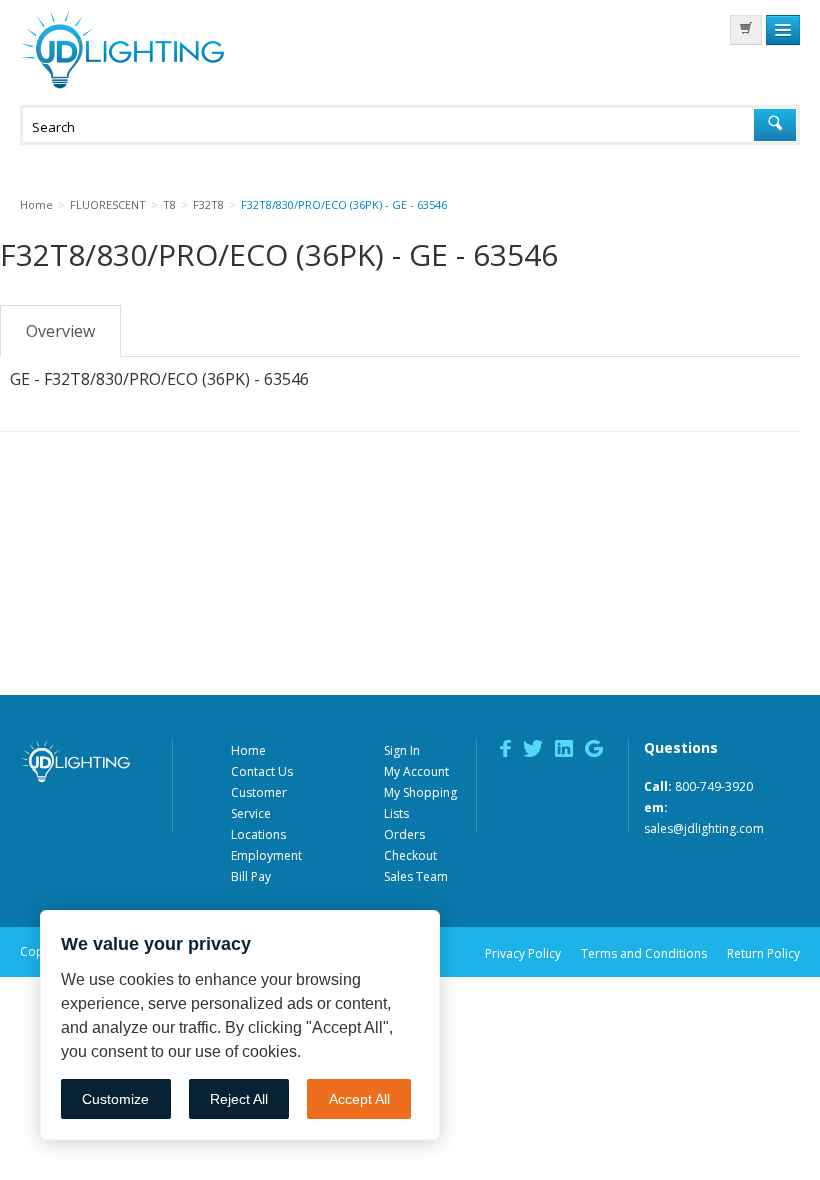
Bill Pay (251, 876)
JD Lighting (122, 49)
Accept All (359, 1099)
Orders (404, 834)
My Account (416, 771)
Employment (266, 855)
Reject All (239, 1099)
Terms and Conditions (644, 953)
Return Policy (763, 953)
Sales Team (416, 876)
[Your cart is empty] (746, 30)
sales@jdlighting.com (704, 828)
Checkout (410, 855)
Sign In (402, 750)
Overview (60, 331)
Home (248, 750)
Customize (115, 1099)
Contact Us (262, 771)
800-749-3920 (714, 786)
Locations (258, 834)
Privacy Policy (523, 953)
